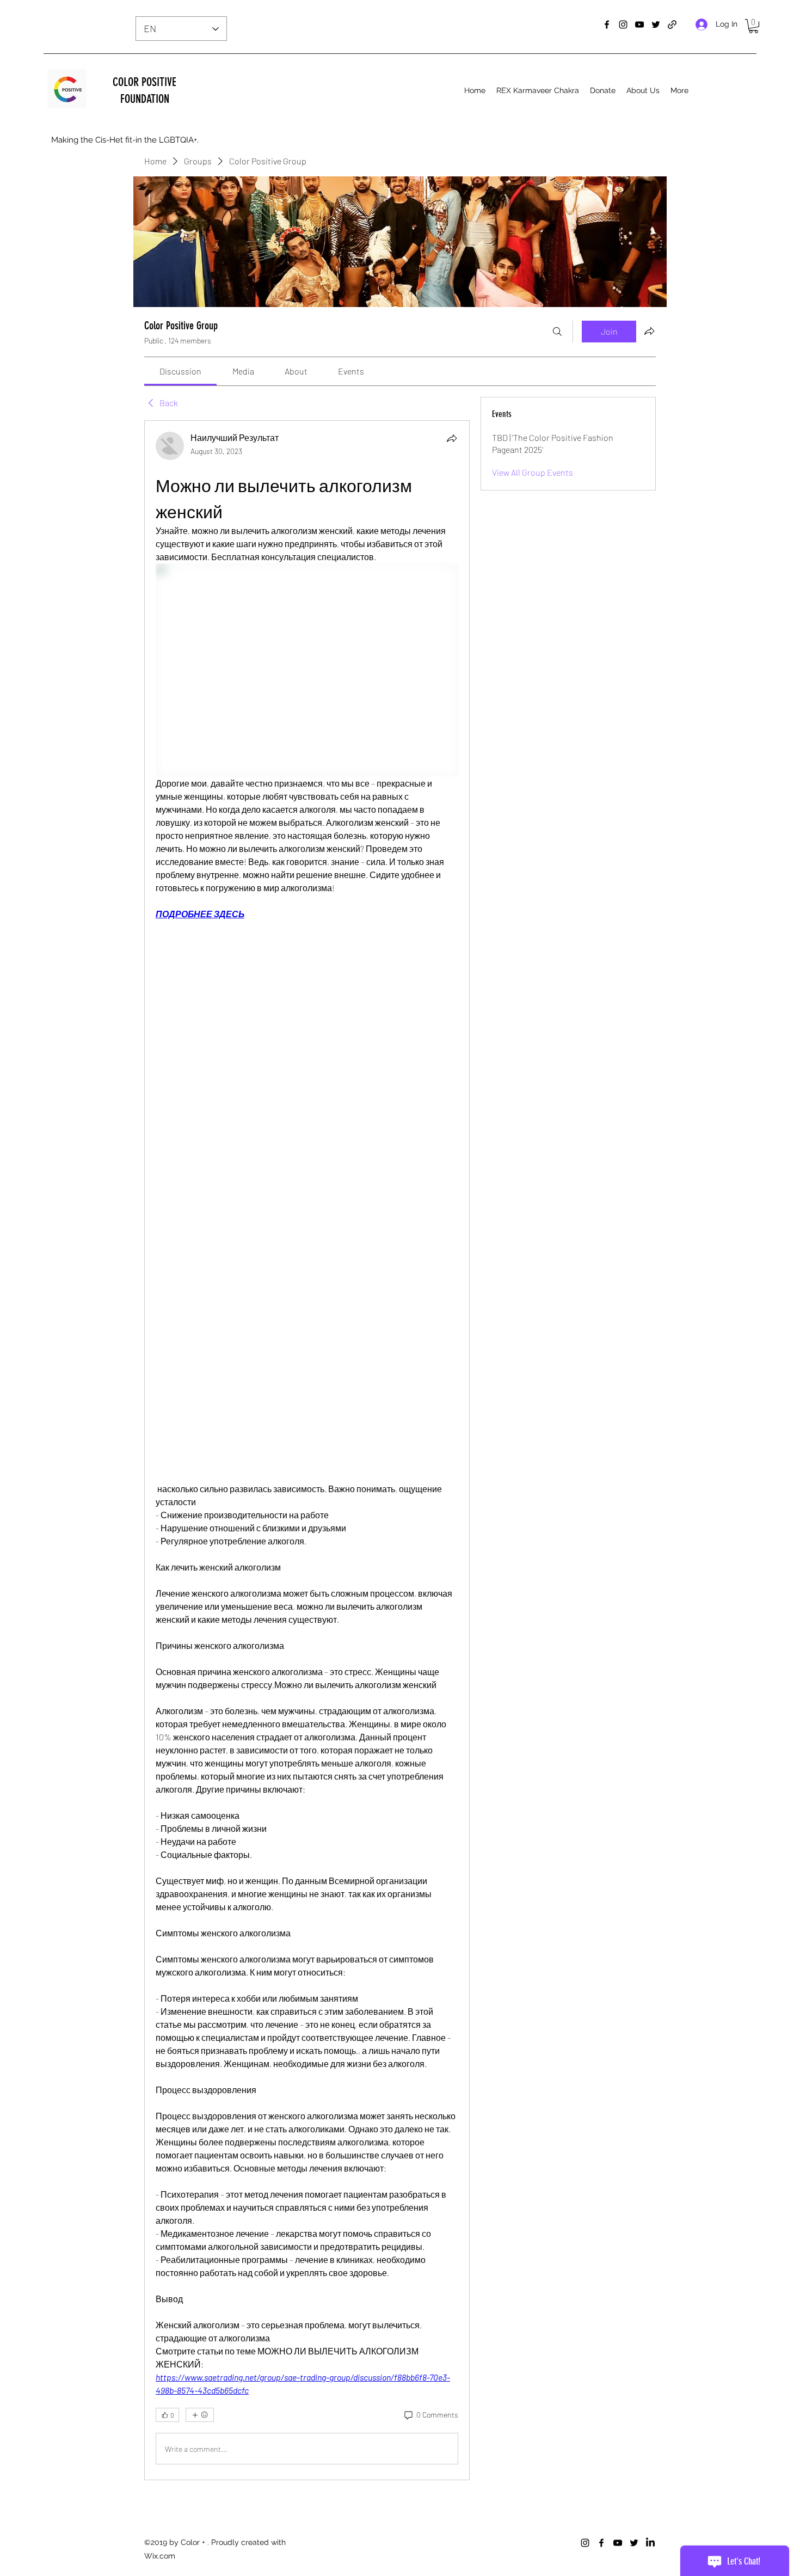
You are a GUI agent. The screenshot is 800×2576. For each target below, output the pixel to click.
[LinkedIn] (650, 2543)
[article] (307, 1450)
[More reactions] (200, 2415)
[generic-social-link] (672, 24)
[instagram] (623, 24)
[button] (753, 26)
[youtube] (639, 24)
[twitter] (656, 24)
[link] (180, 371)
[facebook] (607, 24)
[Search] (557, 332)
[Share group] (649, 331)
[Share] (452, 438)
